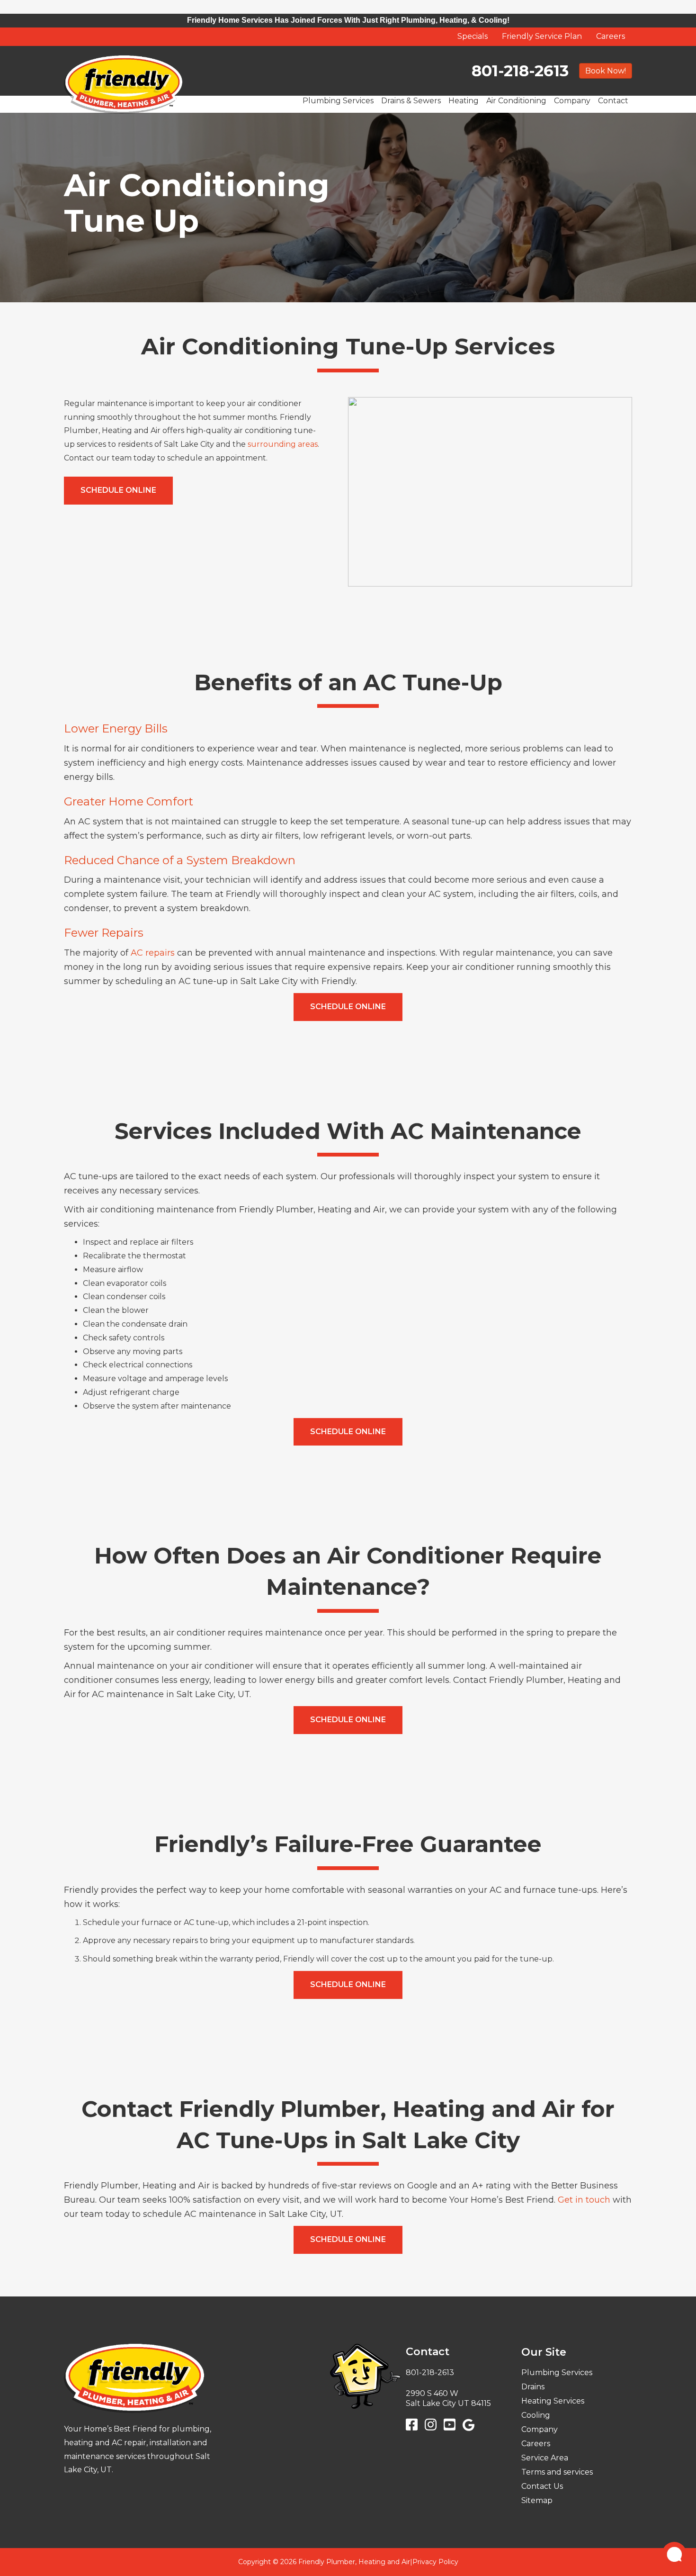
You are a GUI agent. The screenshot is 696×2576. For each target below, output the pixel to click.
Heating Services (553, 2401)
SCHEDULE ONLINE (118, 490)
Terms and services (557, 2472)
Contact (613, 101)
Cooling (536, 2415)
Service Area (545, 2458)
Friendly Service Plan (542, 36)
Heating (464, 101)
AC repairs (152, 953)
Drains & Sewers (411, 101)
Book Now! (606, 70)
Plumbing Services (338, 101)
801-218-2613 (520, 71)
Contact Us (542, 2486)
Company (572, 101)
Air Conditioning (516, 101)
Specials (473, 36)
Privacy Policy (435, 2562)
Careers (611, 36)
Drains (533, 2387)
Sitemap (537, 2500)
